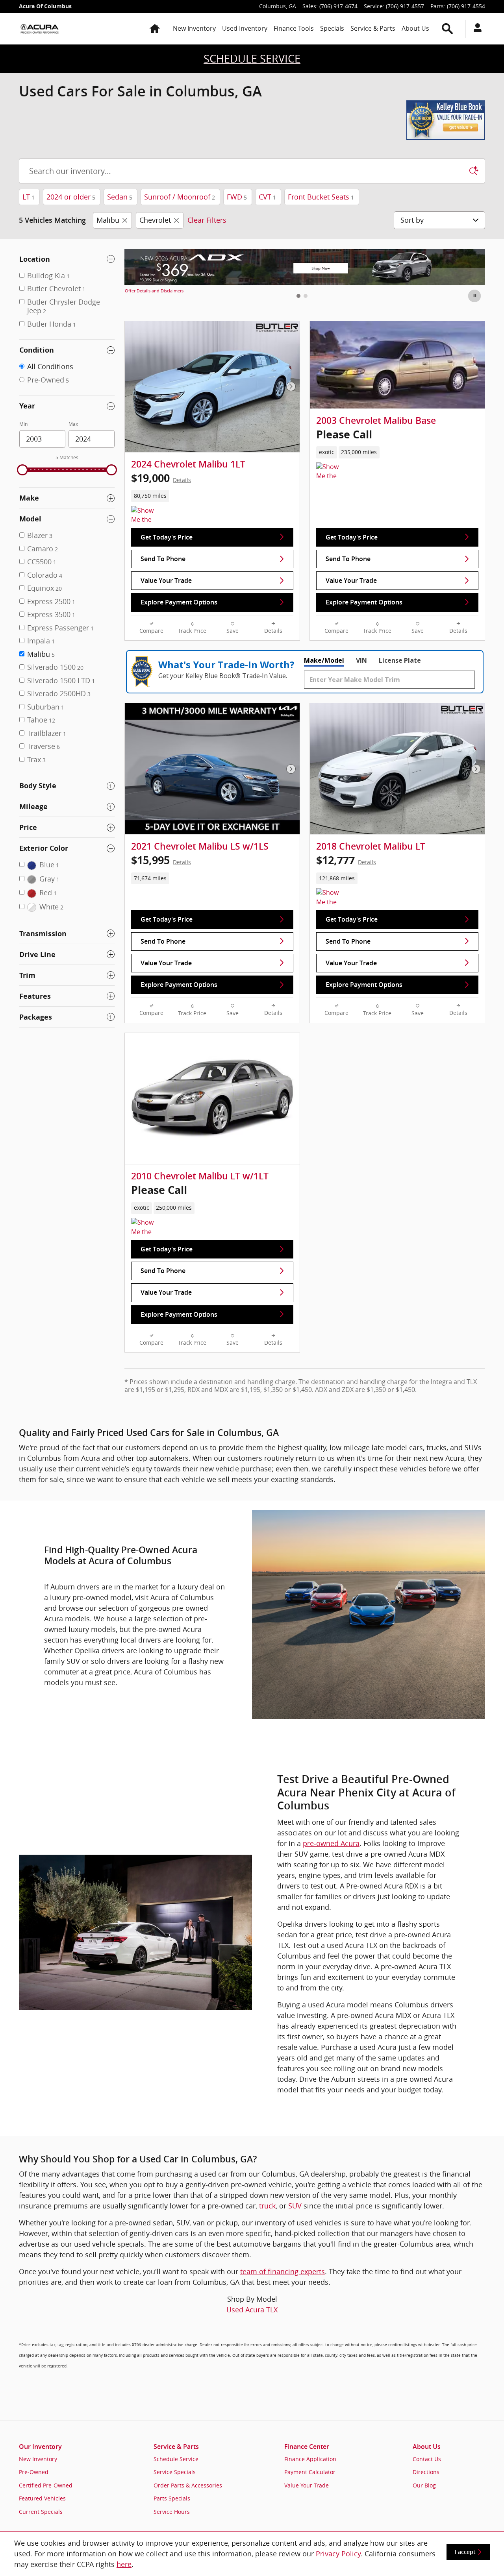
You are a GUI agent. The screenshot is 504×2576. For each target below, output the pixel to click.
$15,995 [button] (161, 860)
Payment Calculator (310, 2472)
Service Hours (172, 2512)
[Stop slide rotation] (475, 296)
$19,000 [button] (161, 478)
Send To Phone (163, 559)
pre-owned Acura (331, 1843)
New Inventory (194, 28)
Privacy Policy (338, 2554)
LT (29, 197)
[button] (212, 496)
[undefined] (252, 120)
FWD (237, 197)
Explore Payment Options (179, 602)
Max (73, 424)
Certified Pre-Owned (46, 2485)
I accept (465, 2552)
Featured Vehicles (42, 2498)
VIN (361, 660)
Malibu (108, 220)
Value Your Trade (166, 581)
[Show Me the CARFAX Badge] (331, 472)
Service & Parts (373, 28)
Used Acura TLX (252, 2310)
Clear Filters (207, 220)
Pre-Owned (34, 2472)
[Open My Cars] (475, 29)
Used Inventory (245, 28)
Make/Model (324, 660)
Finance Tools (294, 28)
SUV (295, 2206)
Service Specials (175, 2472)
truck (267, 2206)
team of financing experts (283, 2271)
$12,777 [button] (346, 860)
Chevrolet (155, 220)
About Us (415, 28)
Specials (332, 28)
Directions (426, 2472)
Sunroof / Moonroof (180, 197)
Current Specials (41, 2512)
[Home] (40, 29)
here (124, 2564)
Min (23, 424)
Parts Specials (172, 2498)
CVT (267, 197)
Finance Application (310, 2459)
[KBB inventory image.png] (446, 120)
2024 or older (71, 197)
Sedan (120, 197)
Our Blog (424, 2485)
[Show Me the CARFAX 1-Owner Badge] (146, 516)
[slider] (22, 470)
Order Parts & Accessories (188, 2485)
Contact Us (427, 2459)
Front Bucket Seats (321, 197)
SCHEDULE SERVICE (252, 59)
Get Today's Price (167, 537)
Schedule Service (176, 2459)
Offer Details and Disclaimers (154, 291)
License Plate (400, 660)
